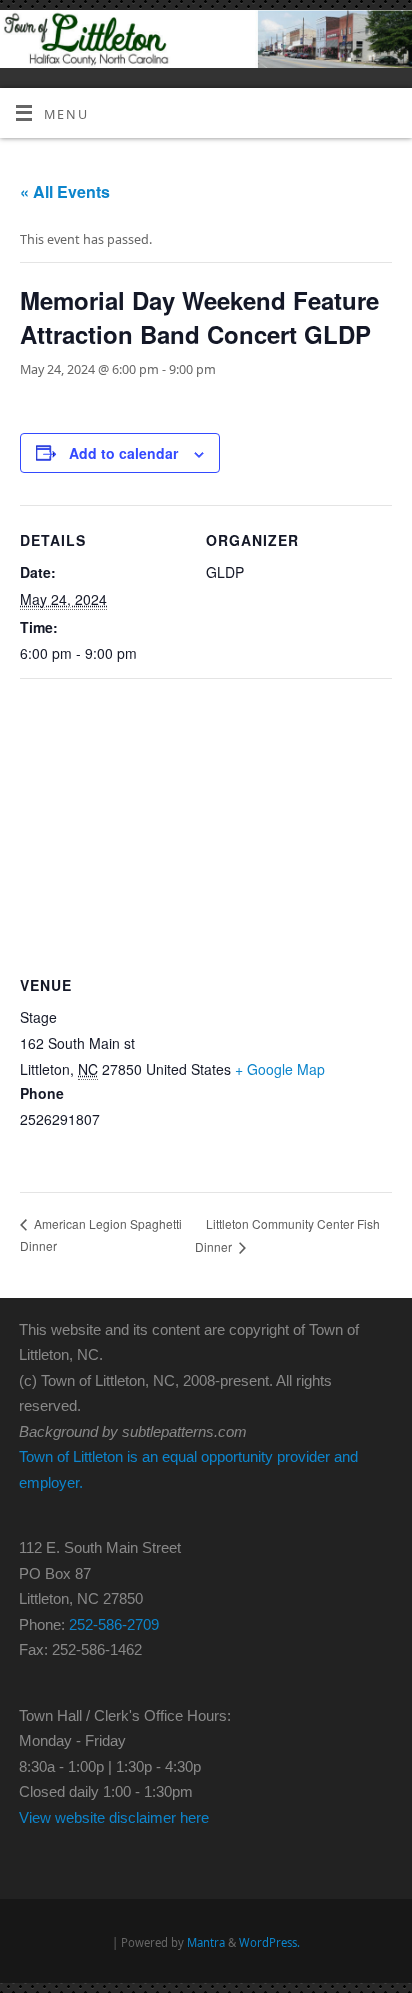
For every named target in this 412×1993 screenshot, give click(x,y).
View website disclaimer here (114, 1817)
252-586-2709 (114, 1624)
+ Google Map (280, 1069)
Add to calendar (123, 453)
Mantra (206, 1942)
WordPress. (269, 1942)
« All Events (65, 191)
